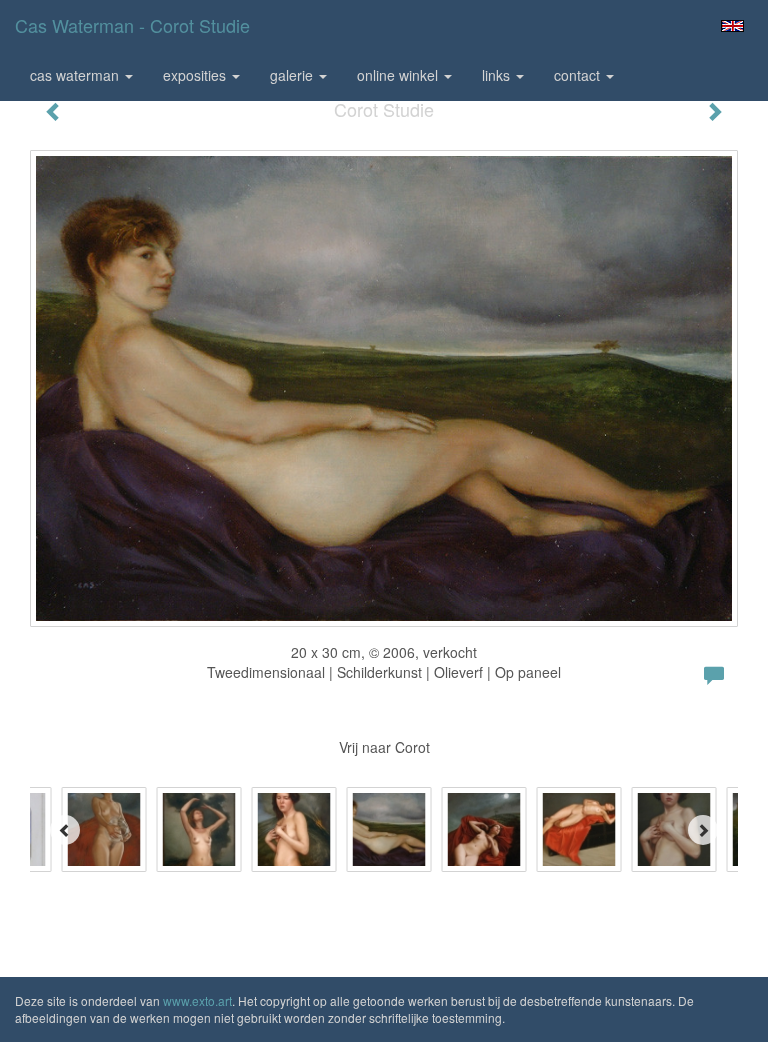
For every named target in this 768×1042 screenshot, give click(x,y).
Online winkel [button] (399, 75)
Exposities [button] (196, 75)
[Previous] (65, 830)
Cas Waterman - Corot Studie (132, 25)
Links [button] (498, 75)
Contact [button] (579, 75)
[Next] (703, 830)
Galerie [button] (293, 75)
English (732, 26)
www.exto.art (197, 1000)
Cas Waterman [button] (76, 75)
